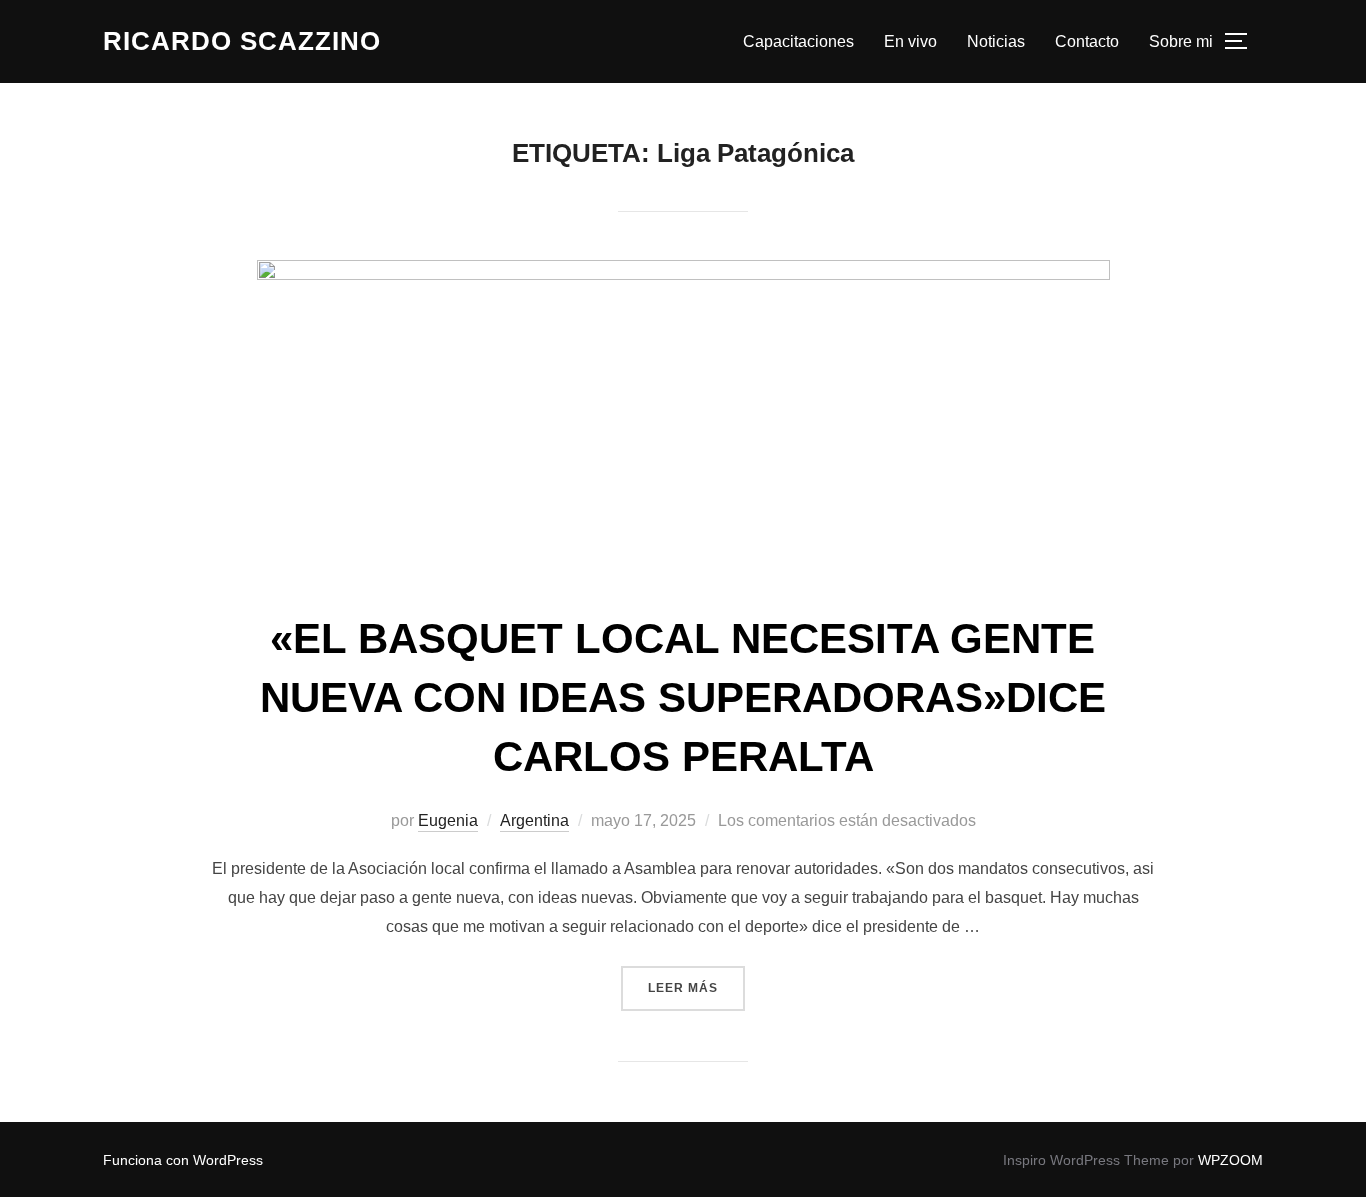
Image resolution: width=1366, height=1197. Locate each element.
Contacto (1087, 41)
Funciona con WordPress (183, 1160)
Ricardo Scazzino (242, 41)
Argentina (534, 820)
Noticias (996, 41)
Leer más (696, 987)
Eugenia (448, 820)
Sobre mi (1181, 41)
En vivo (910, 41)
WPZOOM (1230, 1160)
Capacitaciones (798, 41)
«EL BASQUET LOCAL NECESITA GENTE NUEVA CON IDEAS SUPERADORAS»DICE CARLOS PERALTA (683, 697)
